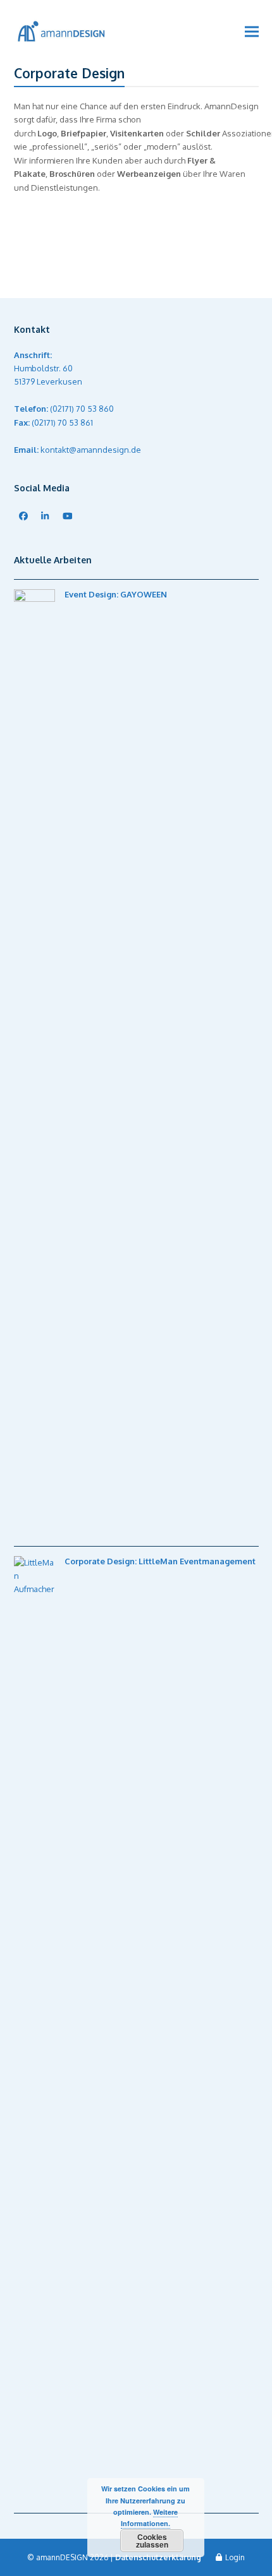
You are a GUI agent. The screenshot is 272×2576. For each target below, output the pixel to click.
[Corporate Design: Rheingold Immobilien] (136, 279)
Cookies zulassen (152, 2541)
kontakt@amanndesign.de (91, 450)
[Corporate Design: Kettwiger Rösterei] (136, 246)
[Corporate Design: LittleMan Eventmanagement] (136, 214)
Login (235, 2557)
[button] (252, 32)
